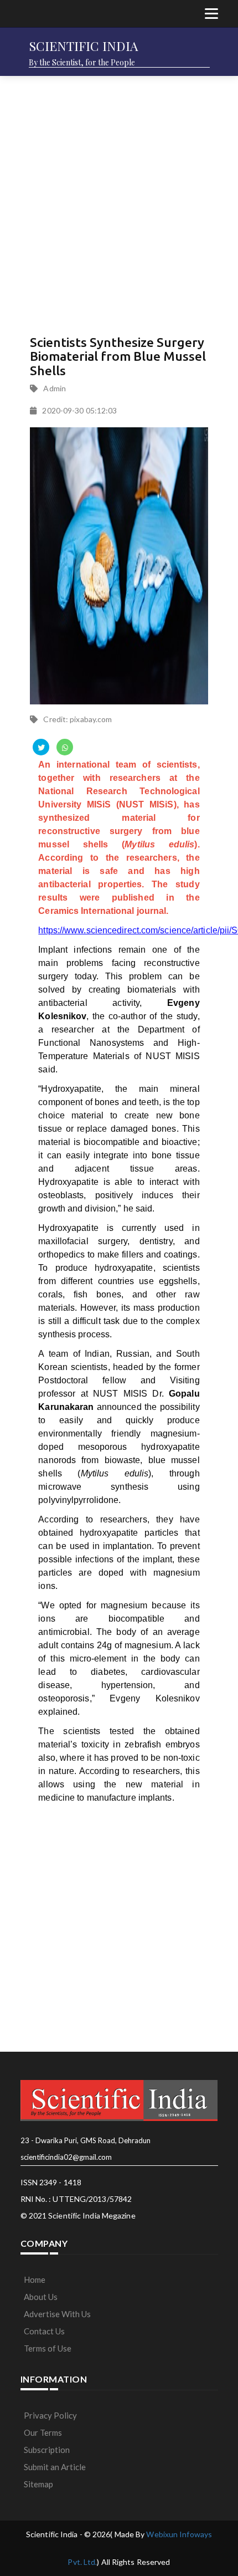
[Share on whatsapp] (65, 747)
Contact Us (44, 2331)
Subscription (47, 2450)
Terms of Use (48, 2348)
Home (35, 2279)
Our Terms (43, 2432)
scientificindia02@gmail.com (66, 2157)
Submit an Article (55, 2467)
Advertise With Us (57, 2314)
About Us (41, 2297)
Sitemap (38, 2484)
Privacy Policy (50, 2415)
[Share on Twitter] (41, 747)
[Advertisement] (119, 202)
